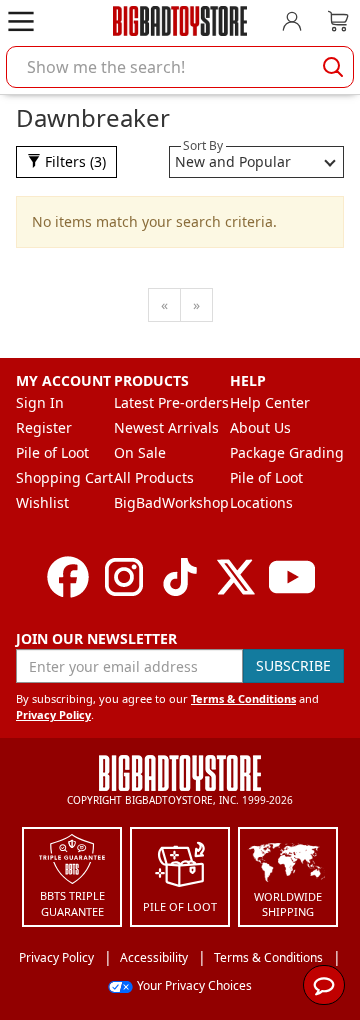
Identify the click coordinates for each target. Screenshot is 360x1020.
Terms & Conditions (243, 698)
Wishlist (42, 502)
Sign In (40, 402)
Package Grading (287, 452)
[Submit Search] (333, 67)
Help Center (270, 402)
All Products (154, 477)
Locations (261, 502)
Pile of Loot (52, 452)
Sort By (203, 145)
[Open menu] (21, 21)
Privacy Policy (53, 714)
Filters (73, 161)
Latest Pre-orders (171, 402)
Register (44, 427)
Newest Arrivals (166, 427)
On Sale (140, 452)
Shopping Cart (64, 477)
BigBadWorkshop (171, 502)
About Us (260, 427)
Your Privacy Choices (194, 985)
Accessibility (154, 957)
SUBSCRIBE (293, 665)
